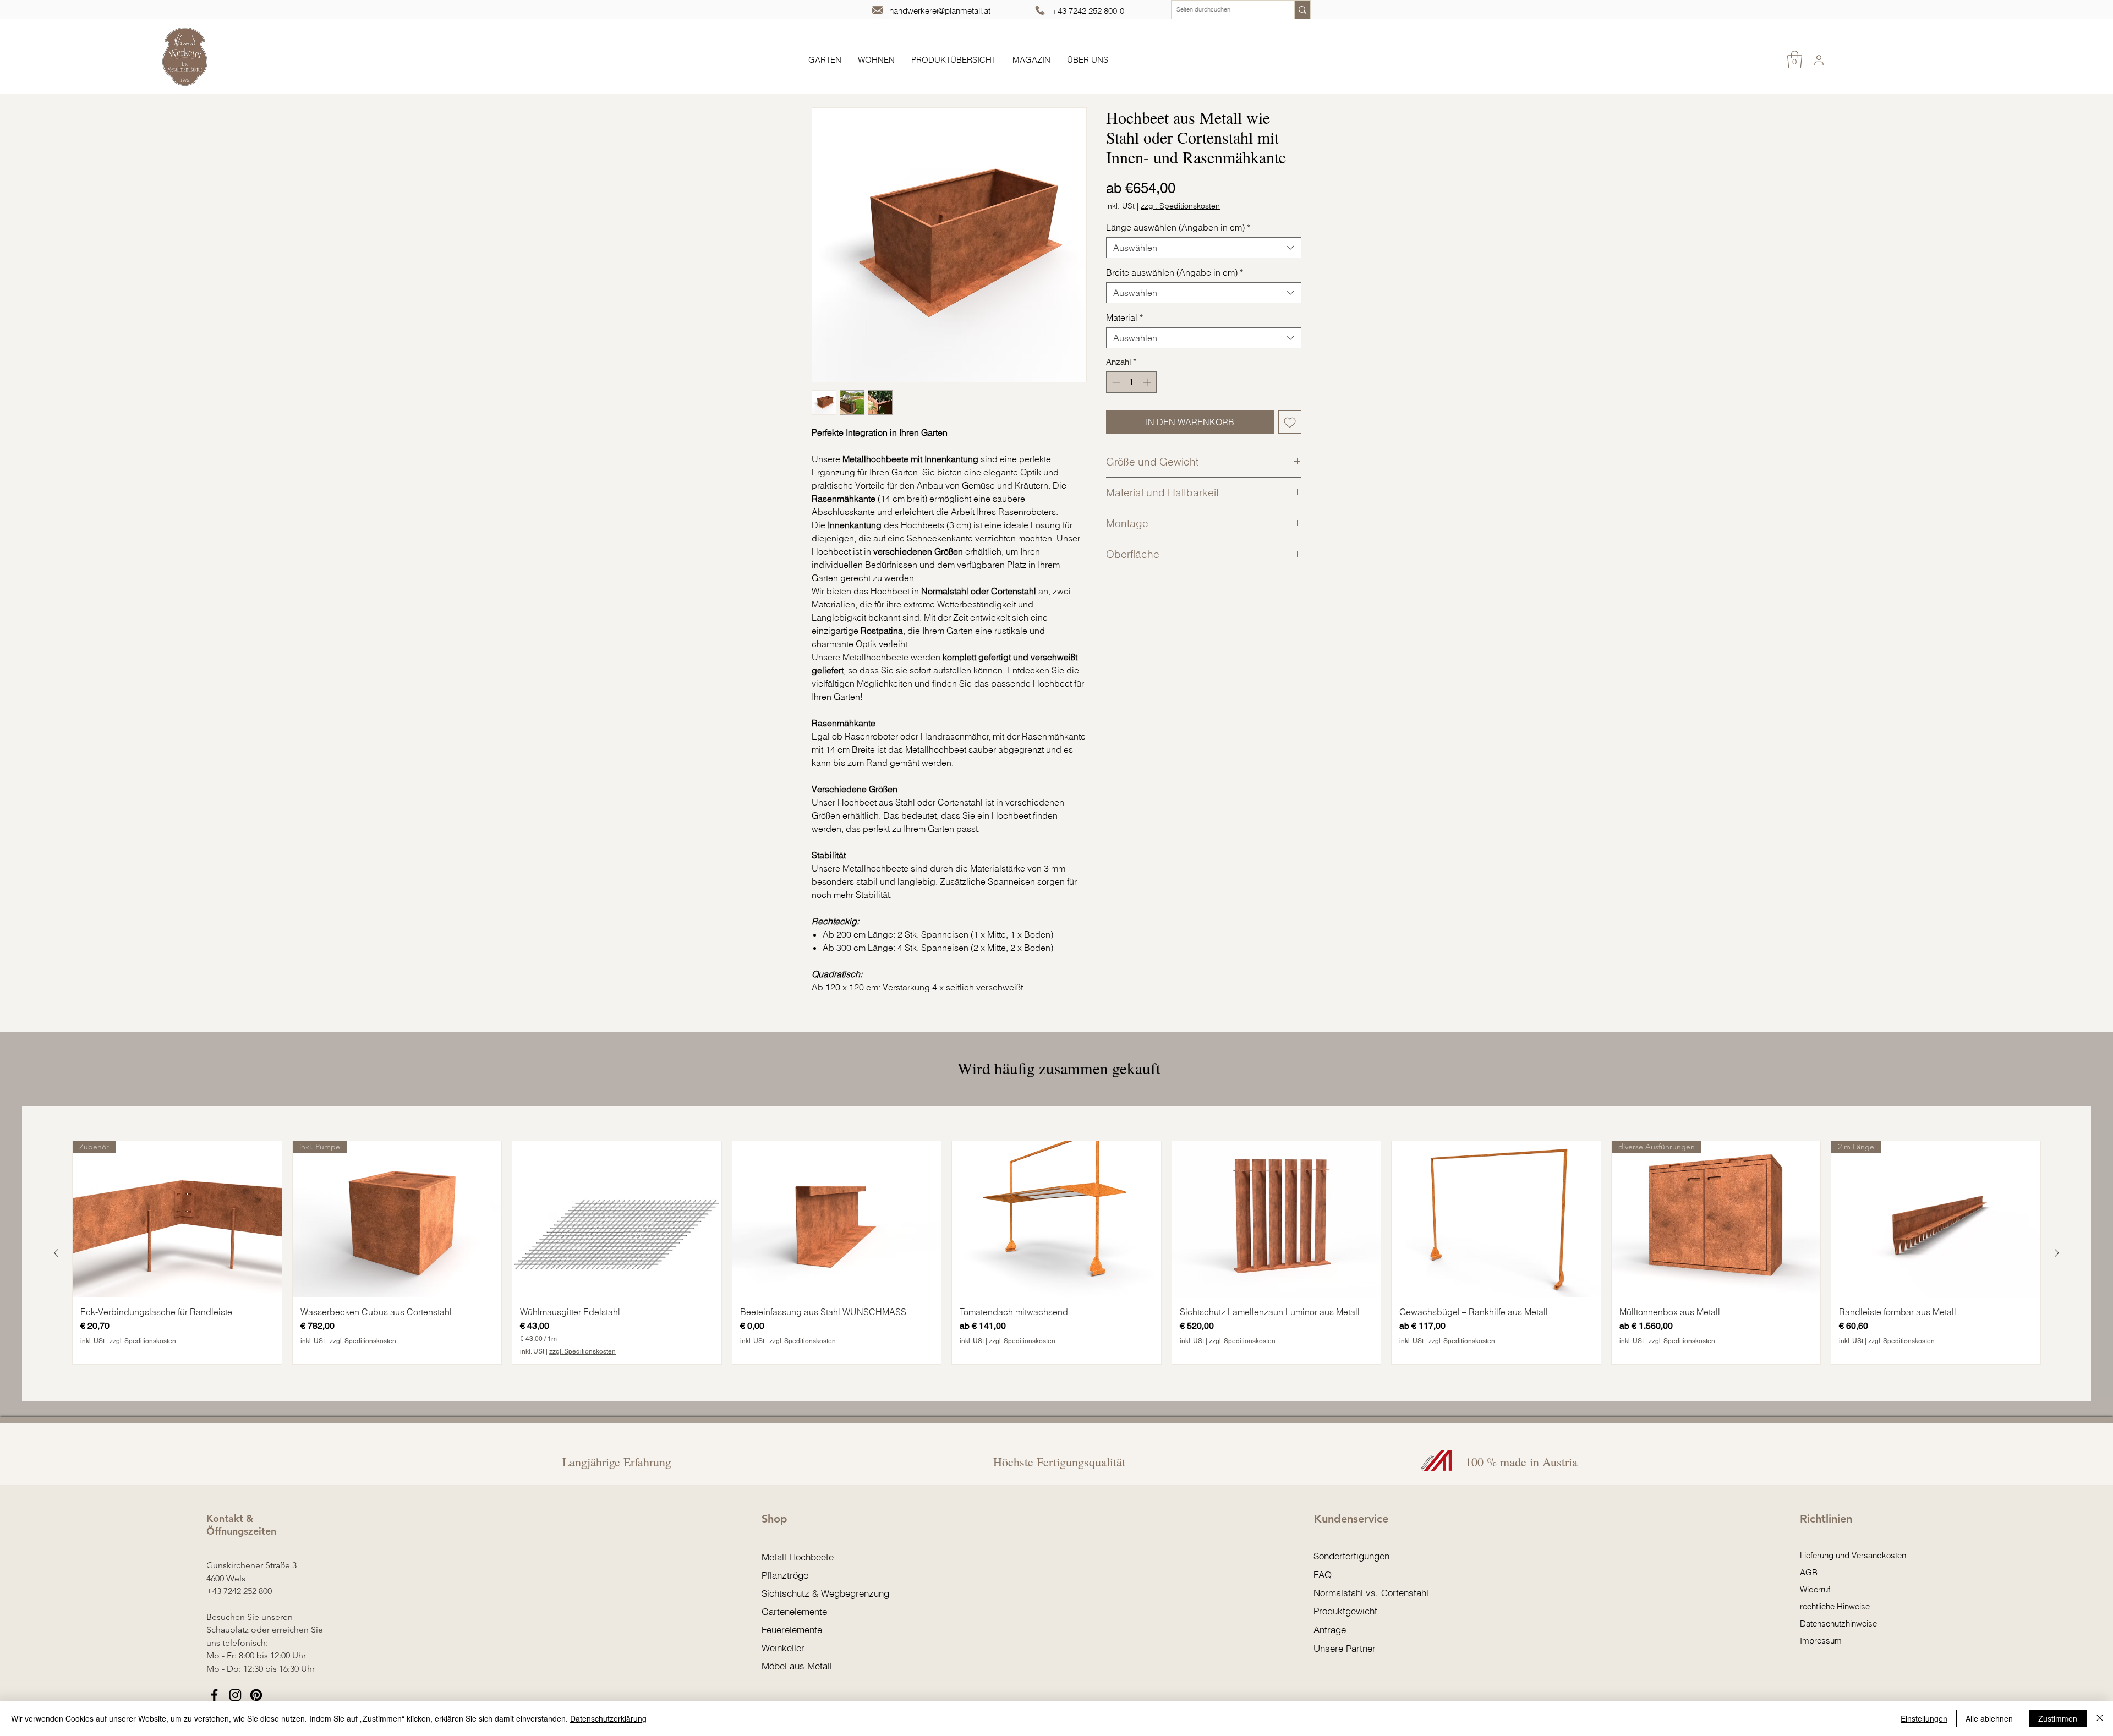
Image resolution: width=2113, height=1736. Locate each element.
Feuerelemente (792, 1630)
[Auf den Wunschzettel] (1290, 422)
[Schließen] (2100, 1718)
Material (1124, 317)
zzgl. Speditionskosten (1180, 206)
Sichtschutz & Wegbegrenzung (825, 1593)
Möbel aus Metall (797, 1666)
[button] (1795, 59)
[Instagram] (235, 1695)
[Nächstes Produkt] (2057, 1253)
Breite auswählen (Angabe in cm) (1175, 272)
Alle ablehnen (1989, 1718)
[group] (1056, 1253)
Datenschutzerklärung (608, 1718)
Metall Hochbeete (798, 1557)
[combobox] (1204, 248)
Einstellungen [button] (1924, 1718)
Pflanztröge (785, 1575)
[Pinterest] (256, 1695)
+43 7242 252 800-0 (1088, 11)
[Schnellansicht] (617, 1220)
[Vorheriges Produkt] (56, 1253)
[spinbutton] (1132, 382)
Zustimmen (2058, 1718)
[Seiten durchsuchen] (1302, 10)
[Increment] (1148, 382)
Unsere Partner (1345, 1648)
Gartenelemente (794, 1611)
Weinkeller (783, 1648)
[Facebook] (214, 1695)
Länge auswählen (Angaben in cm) (1178, 227)
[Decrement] (1115, 382)
